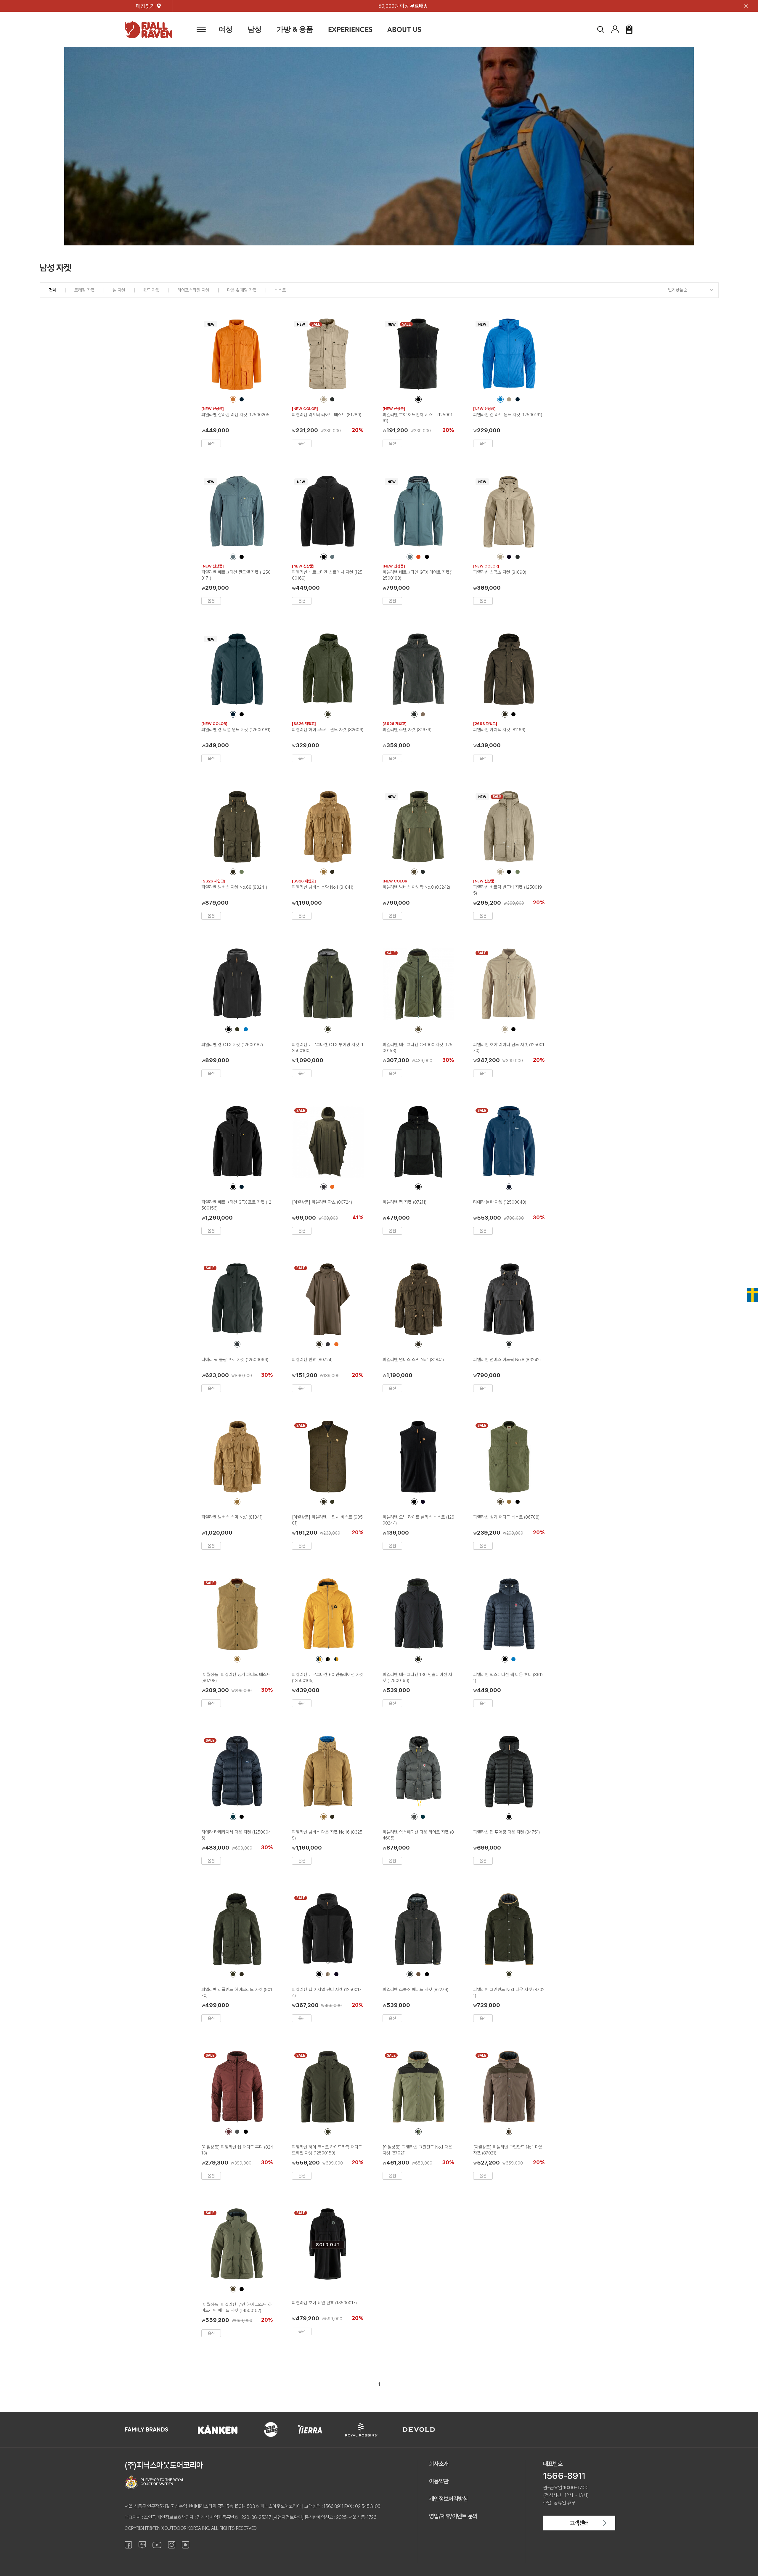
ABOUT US (404, 29)
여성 (226, 29)
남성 (255, 29)
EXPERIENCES (350, 29)
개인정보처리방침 (448, 2499)
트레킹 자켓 (85, 290)
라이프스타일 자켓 (193, 290)
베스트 (280, 290)
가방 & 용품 (295, 29)
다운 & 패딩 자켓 (242, 290)
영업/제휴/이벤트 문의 (453, 2516)
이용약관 (439, 2481)
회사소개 (439, 2464)
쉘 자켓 (119, 290)
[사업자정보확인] (288, 2517)
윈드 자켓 (151, 290)
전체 (53, 290)
